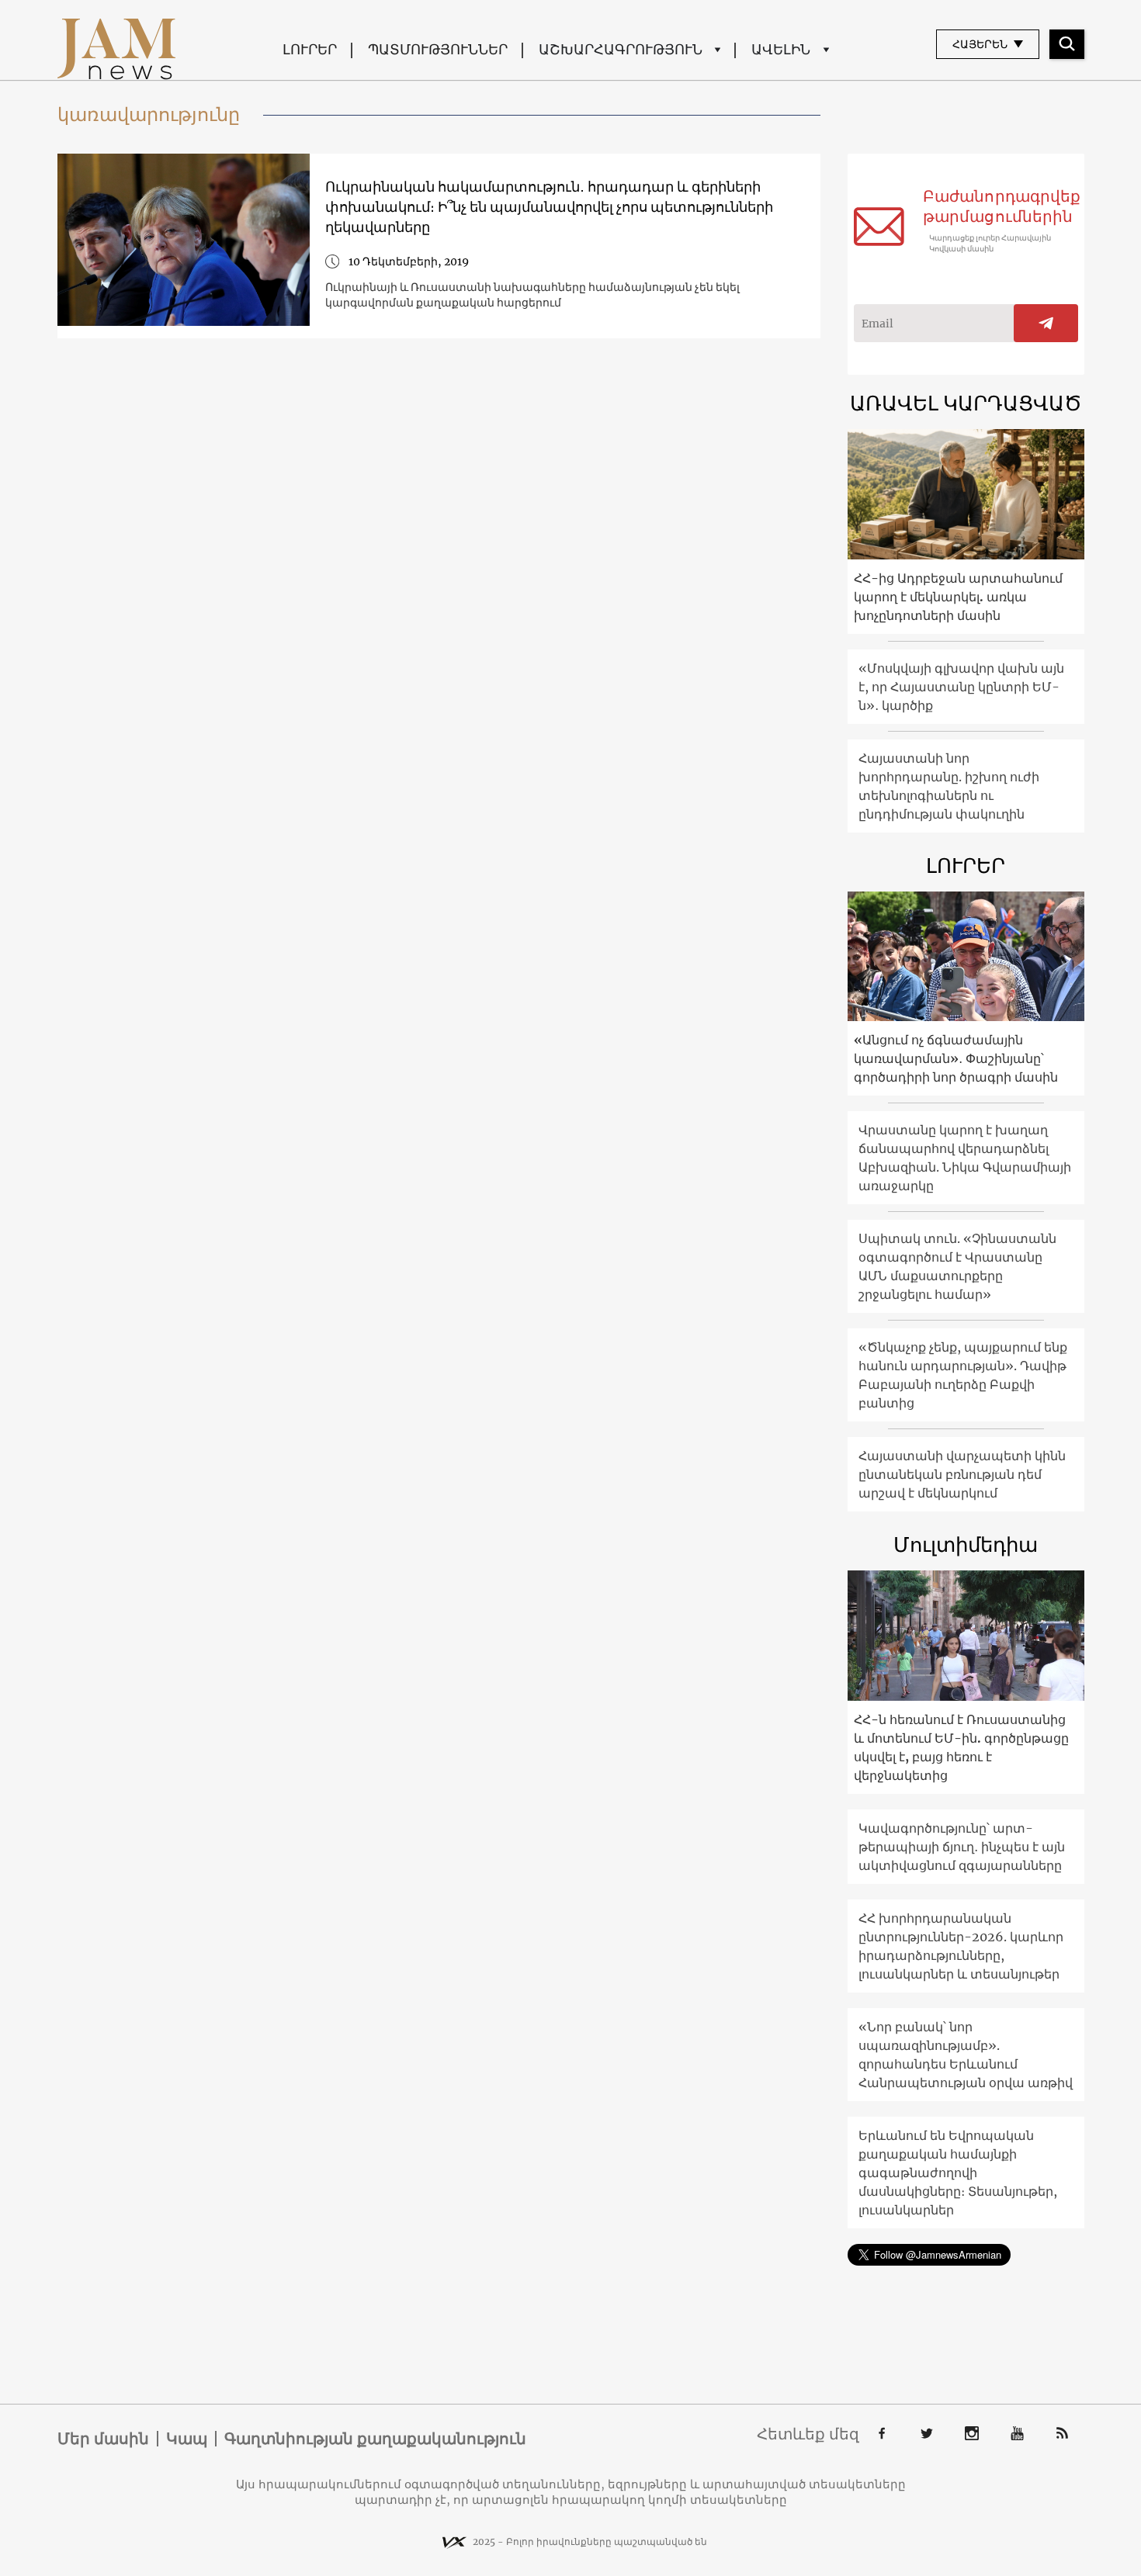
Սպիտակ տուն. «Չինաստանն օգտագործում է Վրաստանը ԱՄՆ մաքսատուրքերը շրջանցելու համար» (957, 1266)
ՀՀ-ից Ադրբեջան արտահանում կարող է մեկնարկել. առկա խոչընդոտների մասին (958, 597)
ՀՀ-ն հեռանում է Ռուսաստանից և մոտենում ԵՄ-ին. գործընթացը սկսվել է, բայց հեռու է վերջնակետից (961, 1747)
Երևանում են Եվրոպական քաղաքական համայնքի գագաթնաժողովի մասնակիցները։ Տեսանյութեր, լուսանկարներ (958, 2173)
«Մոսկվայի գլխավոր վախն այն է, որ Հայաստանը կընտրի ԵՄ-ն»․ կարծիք (961, 687)
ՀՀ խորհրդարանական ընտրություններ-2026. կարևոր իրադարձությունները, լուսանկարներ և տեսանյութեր (961, 1946)
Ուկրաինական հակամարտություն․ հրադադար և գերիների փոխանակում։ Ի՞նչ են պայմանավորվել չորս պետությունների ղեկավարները (549, 207)
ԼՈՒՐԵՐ (310, 49)
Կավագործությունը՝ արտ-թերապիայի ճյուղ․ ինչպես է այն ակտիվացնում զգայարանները (962, 1847)
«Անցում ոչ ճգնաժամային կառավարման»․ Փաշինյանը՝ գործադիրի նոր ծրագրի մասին (956, 1058)
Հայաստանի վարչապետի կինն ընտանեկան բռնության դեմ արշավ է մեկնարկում (962, 1474)
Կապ (187, 2439)
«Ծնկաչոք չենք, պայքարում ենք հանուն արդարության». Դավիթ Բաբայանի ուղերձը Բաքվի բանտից (963, 1375)
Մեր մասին (103, 2439)
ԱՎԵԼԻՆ (781, 49)
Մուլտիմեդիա (966, 1544)
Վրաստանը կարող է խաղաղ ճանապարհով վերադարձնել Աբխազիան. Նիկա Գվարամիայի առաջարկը (965, 1158)
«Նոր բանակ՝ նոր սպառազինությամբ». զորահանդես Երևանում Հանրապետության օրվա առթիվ (966, 2055)
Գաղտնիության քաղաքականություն (375, 2439)
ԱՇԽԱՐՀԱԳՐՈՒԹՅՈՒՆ (621, 49)
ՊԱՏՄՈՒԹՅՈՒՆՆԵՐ (438, 49)
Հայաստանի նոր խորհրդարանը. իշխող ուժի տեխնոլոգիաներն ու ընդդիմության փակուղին (949, 786)
